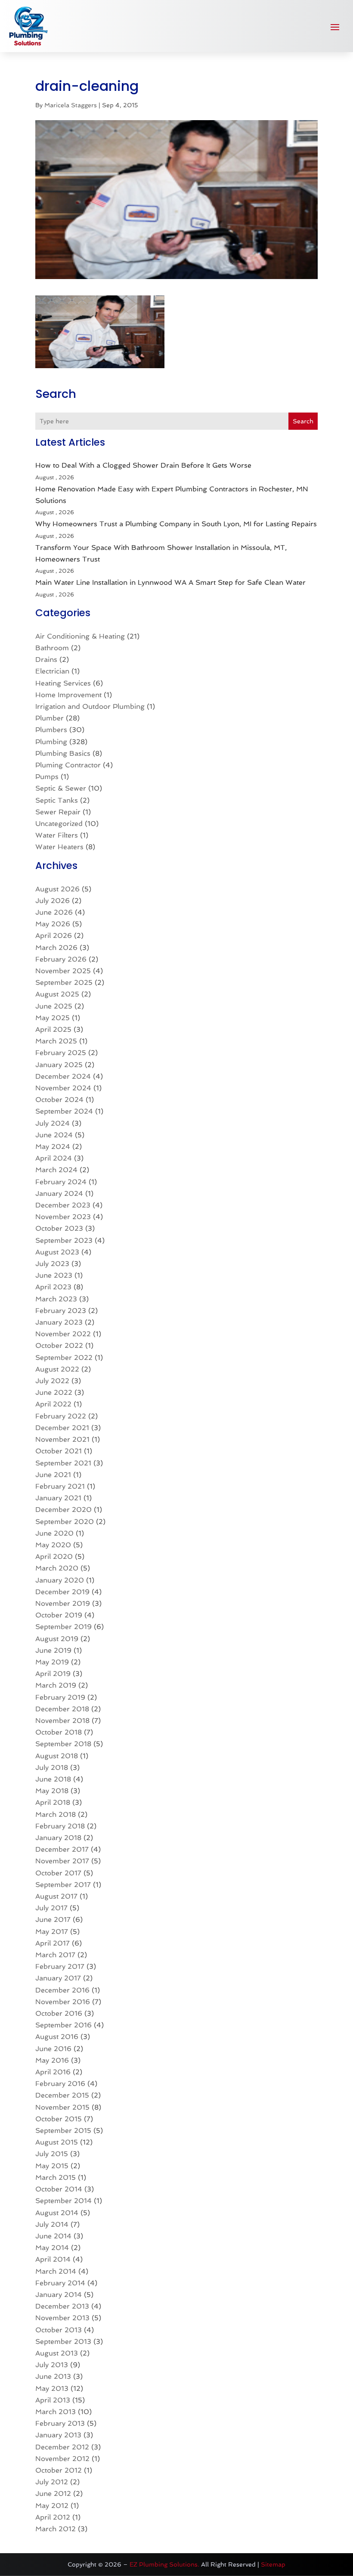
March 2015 (56, 2177)
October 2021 (59, 1451)
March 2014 (56, 2271)
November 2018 (62, 1721)
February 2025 (61, 1053)
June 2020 (54, 1533)
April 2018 (53, 1802)
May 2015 (52, 2166)
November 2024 (63, 1088)
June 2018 (53, 1779)
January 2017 (58, 1978)
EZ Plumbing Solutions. (164, 2564)
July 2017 (51, 1908)
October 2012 (59, 2470)
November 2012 (62, 2459)
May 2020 (53, 1545)
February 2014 (60, 2283)
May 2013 (52, 2388)
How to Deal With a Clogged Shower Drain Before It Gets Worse (143, 465)
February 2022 (61, 1416)
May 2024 (53, 1147)
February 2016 (60, 2084)
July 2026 (53, 901)
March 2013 (56, 2412)
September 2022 (64, 1358)
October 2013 (59, 2330)
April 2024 (54, 1158)
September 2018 (63, 1744)
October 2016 (59, 2013)
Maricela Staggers (71, 105)
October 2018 (59, 1732)
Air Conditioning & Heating (80, 636)
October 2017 (58, 1873)
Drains (46, 660)
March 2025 (56, 1041)
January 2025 (59, 1065)
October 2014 (59, 2189)
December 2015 (62, 2095)
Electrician (52, 671)
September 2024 (64, 1111)
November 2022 (63, 1334)
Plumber (50, 718)
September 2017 (63, 1885)
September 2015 (63, 2131)
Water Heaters (59, 847)
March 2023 (56, 1299)
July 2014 (52, 2224)
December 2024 (63, 1076)
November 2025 (63, 971)
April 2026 (54, 936)
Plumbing (51, 742)
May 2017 (52, 1932)
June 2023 (54, 1275)
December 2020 (63, 1510)
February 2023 (61, 1311)
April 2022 (53, 1404)
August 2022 (57, 1369)
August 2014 (57, 2213)
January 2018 (58, 1838)
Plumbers (51, 730)
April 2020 (54, 1556)
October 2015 (59, 2119)
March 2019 (56, 1685)
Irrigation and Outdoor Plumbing (90, 706)
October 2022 (59, 1345)
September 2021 (63, 1463)
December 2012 (62, 2447)
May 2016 (52, 2060)
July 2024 (53, 1123)
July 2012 (52, 2482)
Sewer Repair (58, 812)
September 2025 (64, 982)
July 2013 (52, 2365)
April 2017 (53, 1943)
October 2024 (59, 1100)
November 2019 (63, 1603)
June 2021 (53, 1475)
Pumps (47, 777)
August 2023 (57, 1252)
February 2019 (60, 1697)
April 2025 (53, 1029)
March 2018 (56, 1814)
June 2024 (54, 1135)
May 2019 (52, 1662)
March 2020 (57, 1568)
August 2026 (57, 889)
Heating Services (63, 683)
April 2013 (53, 2400)
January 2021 (58, 1498)
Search (303, 421)
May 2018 (52, 1791)
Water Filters (57, 835)
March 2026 (56, 948)
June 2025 (54, 1006)
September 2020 (65, 1522)
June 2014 (53, 2236)
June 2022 (54, 1392)
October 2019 (59, 1615)
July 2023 (52, 1264)
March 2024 (56, 1170)
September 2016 (63, 2025)
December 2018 (62, 1709)
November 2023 (63, 1217)
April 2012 (53, 2517)
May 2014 (52, 2248)
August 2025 (57, 994)
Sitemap (273, 2564)
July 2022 (52, 1381)
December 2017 (62, 1849)
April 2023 (53, 1287)
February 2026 (61, 959)
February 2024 (61, 1182)
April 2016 (53, 2072)
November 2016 (63, 2002)
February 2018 (60, 1826)
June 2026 (54, 912)
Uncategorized (59, 824)
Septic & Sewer (61, 788)
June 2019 (53, 1650)
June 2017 (53, 1920)
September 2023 (64, 1240)
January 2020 (60, 1580)
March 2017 (55, 1955)
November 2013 (62, 2318)
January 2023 (59, 1322)
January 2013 (58, 2435)
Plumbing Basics (63, 753)
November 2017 (62, 1861)
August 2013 (57, 2353)
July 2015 (52, 2154)
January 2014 (59, 2295)
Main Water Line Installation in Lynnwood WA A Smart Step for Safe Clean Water (170, 582)
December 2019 (62, 1592)
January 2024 (59, 1193)
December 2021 (62, 1428)
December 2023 (63, 1205)
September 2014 (63, 2201)
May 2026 (53, 924)
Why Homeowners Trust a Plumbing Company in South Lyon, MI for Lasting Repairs (176, 524)
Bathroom (52, 648)
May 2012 (52, 2506)
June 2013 (53, 2376)
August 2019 (57, 1639)
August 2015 (57, 2142)
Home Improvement (68, 695)
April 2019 (53, 1674)
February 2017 (60, 1966)
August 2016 (57, 2037)
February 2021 (60, 1486)
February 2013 (60, 2423)
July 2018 (52, 1768)
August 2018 (57, 1756)
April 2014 (53, 2259)
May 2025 (53, 1018)
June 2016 (53, 2049)
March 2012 (56, 2529)
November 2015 (62, 2107)
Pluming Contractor (68, 765)
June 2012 (53, 2494)
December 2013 (62, 2306)
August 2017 (56, 1896)
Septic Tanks (57, 800)
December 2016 (62, 1990)
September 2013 (63, 2342)
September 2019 (63, 1627)
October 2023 (59, 1228)
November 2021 (62, 1439)
